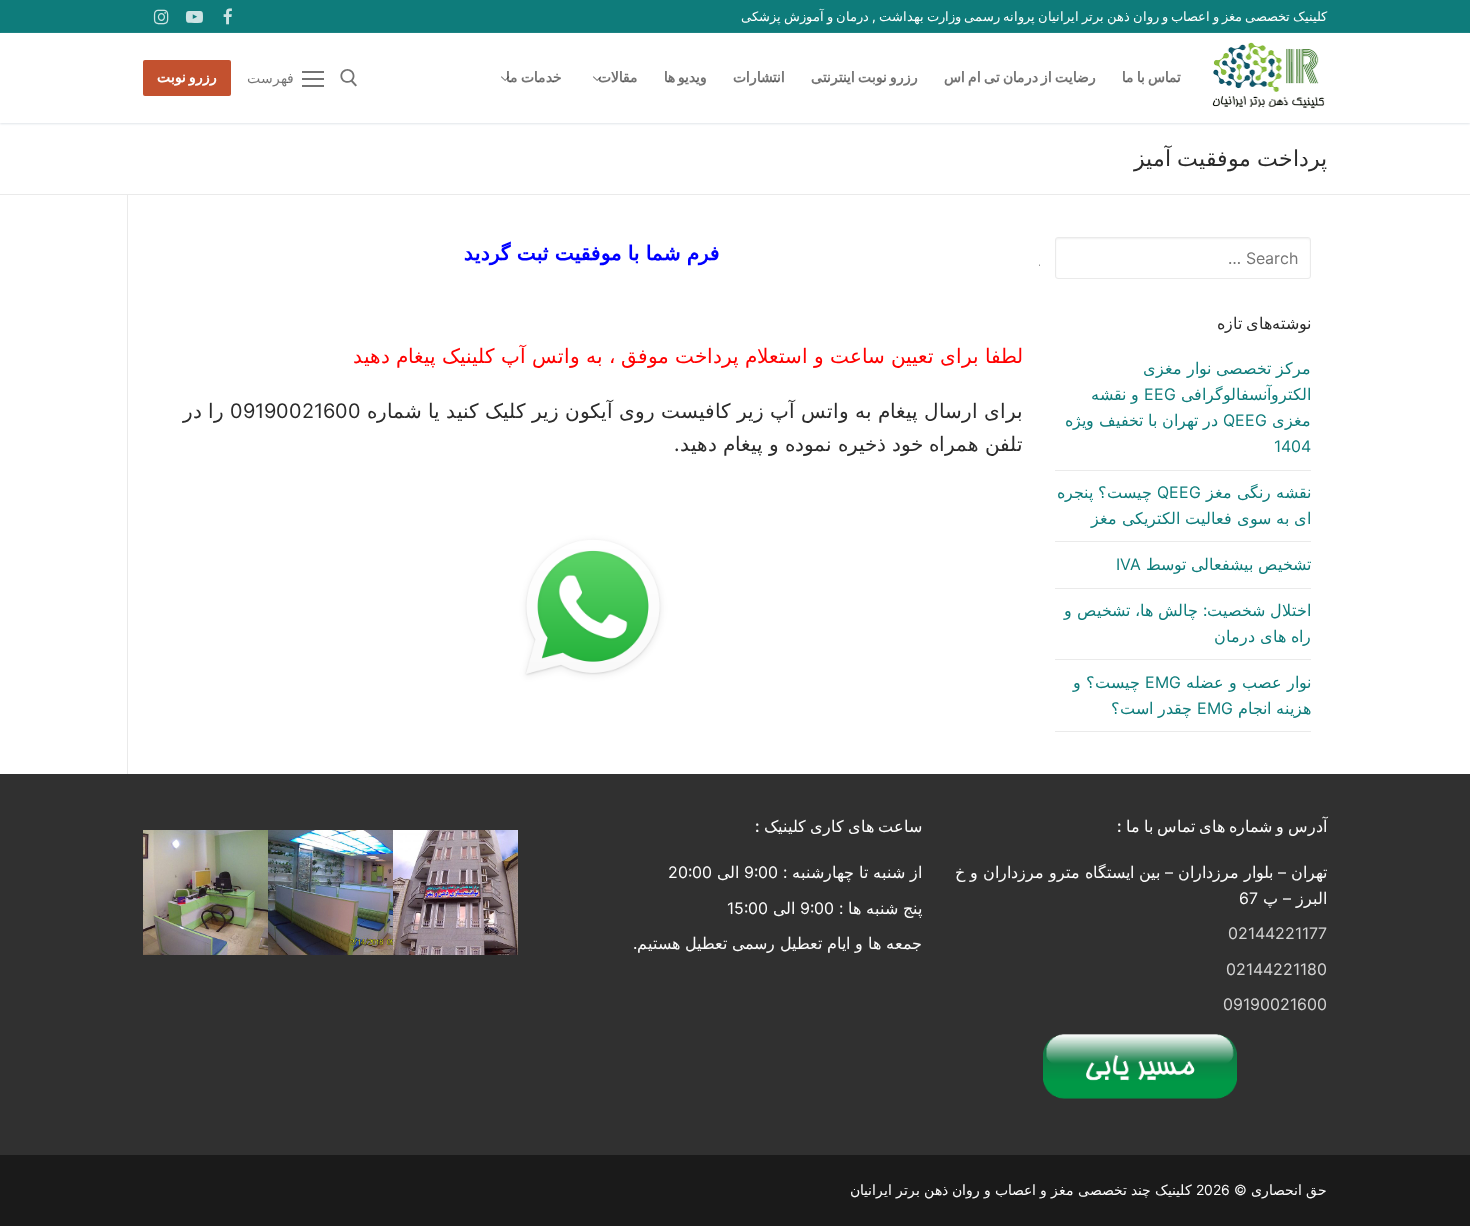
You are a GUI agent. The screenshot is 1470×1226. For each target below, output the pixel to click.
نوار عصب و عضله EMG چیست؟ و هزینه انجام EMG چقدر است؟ (1192, 695)
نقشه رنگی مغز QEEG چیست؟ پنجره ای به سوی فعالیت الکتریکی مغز (1184, 505)
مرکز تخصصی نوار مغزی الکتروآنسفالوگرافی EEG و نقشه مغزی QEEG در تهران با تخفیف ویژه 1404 (1188, 407)
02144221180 (1276, 969)
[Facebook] (228, 16)
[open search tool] (349, 78)
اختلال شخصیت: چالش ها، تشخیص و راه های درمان (1187, 623)
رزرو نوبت (187, 77)
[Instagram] (161, 16)
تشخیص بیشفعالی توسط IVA (1213, 564)
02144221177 (1277, 933)
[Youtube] (195, 16)
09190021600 (1275, 1004)
